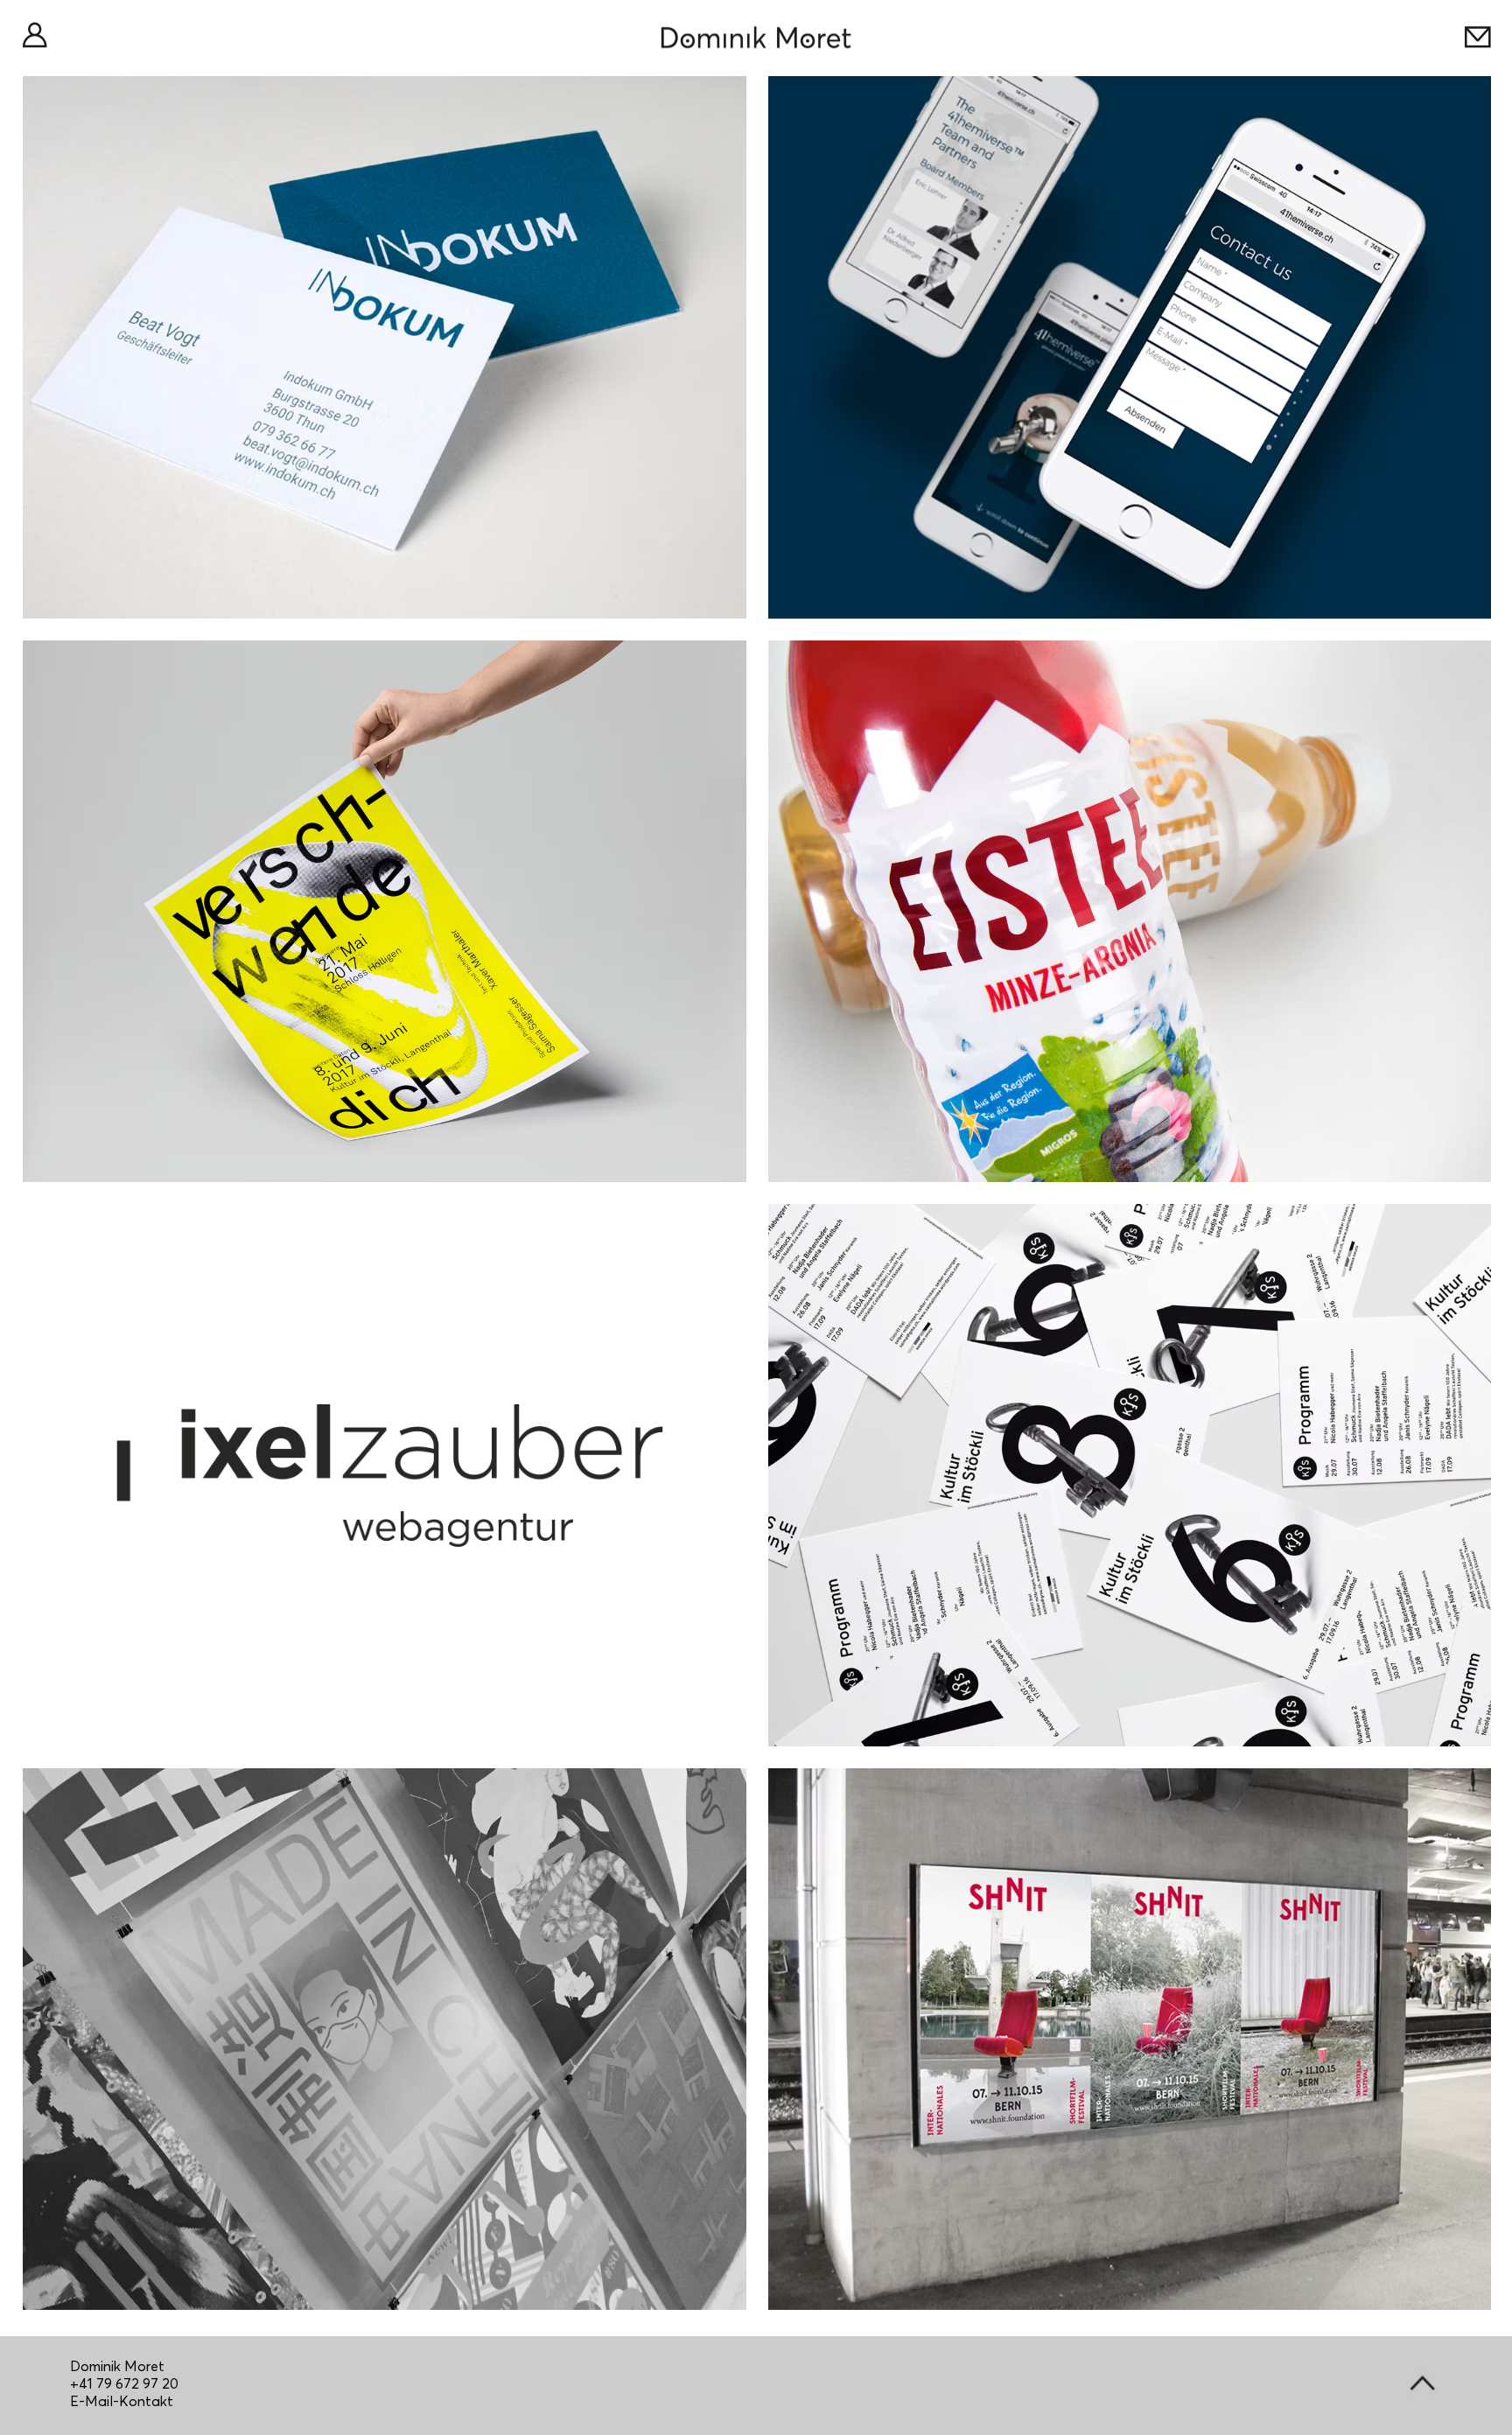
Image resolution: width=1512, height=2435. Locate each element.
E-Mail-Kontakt (122, 2401)
